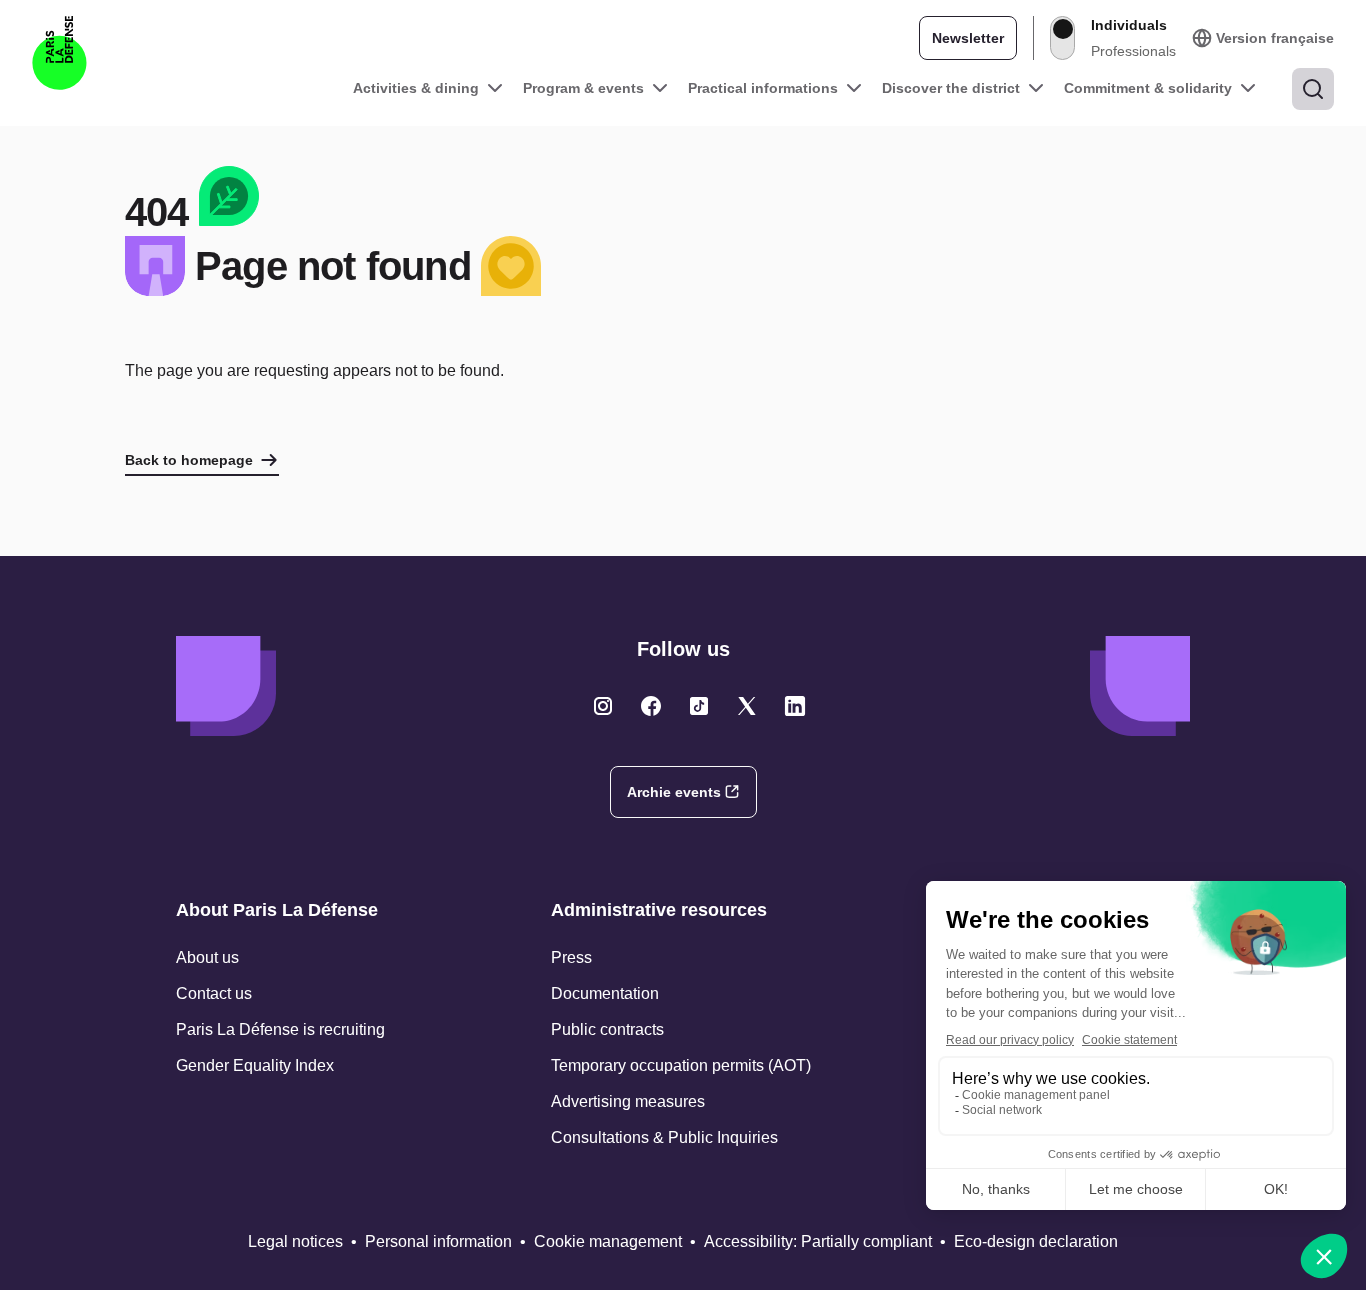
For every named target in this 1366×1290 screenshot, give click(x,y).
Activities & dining (416, 88)
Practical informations (763, 88)
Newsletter (968, 38)
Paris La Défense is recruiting (280, 1029)
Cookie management (608, 1241)
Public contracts (607, 1029)
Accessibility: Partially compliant (818, 1241)
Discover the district (951, 88)
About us (207, 957)
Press (571, 957)
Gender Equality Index (255, 1065)
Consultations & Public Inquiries (664, 1137)
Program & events (583, 88)
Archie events (674, 792)
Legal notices (295, 1241)
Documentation (605, 993)
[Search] (1313, 89)
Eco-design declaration (1036, 1241)
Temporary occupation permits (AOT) (681, 1065)
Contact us (214, 993)
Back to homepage (189, 460)
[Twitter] (603, 706)
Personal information (438, 1241)
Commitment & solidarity (1148, 88)
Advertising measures (628, 1101)
